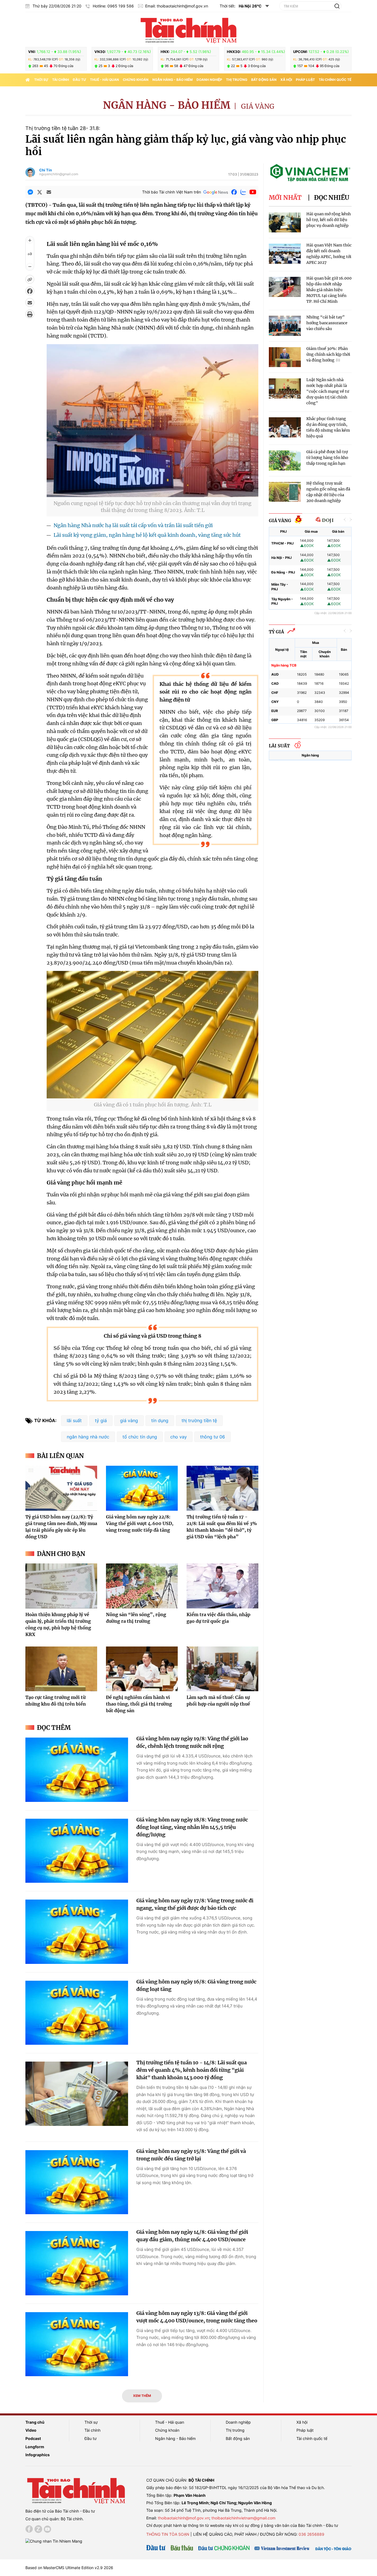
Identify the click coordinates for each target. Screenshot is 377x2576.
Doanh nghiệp (209, 80)
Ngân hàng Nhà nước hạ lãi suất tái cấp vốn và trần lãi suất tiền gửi (133, 525)
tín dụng (160, 1420)
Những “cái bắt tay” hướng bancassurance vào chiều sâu (327, 323)
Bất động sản (264, 80)
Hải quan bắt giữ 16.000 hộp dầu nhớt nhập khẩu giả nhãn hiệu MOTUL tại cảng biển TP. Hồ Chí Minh (329, 290)
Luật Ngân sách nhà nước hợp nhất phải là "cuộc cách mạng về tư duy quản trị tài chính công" (328, 391)
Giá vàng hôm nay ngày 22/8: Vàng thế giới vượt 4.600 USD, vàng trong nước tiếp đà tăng (140, 1523)
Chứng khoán (136, 80)
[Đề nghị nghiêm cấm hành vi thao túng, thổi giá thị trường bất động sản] (142, 1669)
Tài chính (61, 80)
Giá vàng (258, 106)
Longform (35, 2447)
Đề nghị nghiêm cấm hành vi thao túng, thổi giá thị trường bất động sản (139, 1704)
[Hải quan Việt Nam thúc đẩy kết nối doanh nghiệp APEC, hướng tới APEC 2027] (285, 254)
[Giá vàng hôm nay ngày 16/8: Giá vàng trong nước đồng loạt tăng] (77, 2013)
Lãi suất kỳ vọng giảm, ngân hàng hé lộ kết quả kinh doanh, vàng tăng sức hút (147, 535)
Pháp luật (305, 80)
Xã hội (286, 80)
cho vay (179, 1437)
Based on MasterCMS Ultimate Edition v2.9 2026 (69, 2568)
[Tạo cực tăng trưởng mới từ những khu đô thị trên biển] (61, 1669)
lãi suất (74, 1420)
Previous (345, 520)
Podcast (33, 2438)
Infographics (38, 2455)
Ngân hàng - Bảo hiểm (172, 80)
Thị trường (237, 80)
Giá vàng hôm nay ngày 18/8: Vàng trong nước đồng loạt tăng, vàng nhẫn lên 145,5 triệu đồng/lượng (192, 1827)
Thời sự (41, 80)
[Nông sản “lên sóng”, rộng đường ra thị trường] (142, 1586)
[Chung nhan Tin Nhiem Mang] (54, 2541)
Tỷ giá (276, 632)
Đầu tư (79, 80)
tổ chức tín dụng (140, 1437)
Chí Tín (46, 170)
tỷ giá (101, 1420)
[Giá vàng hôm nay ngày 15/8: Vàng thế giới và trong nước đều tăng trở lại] (77, 2182)
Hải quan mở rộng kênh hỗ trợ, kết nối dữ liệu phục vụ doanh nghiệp (329, 220)
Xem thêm (142, 2396)
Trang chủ (35, 2422)
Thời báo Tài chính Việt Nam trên (172, 192)
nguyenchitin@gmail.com (59, 174)
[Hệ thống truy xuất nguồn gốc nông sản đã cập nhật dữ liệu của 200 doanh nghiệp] (285, 492)
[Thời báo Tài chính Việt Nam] (189, 30)
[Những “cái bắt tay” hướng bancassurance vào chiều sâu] (285, 326)
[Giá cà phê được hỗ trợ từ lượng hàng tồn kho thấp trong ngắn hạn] (285, 460)
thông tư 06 (213, 1437)
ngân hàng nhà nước (88, 1437)
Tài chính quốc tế (335, 80)
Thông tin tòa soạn (168, 2534)
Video (31, 2430)
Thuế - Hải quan (104, 80)
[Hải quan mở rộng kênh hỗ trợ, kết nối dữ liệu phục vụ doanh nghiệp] (285, 223)
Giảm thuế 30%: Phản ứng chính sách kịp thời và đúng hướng (328, 354)
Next (351, 520)
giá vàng (129, 1420)
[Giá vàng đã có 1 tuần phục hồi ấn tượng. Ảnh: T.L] (152, 1095)
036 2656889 (311, 2534)
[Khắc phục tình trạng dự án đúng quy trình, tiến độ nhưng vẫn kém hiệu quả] (285, 427)
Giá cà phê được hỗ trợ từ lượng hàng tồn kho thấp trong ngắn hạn (327, 458)
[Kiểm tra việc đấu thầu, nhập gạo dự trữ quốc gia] (222, 1586)
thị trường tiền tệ (199, 1420)
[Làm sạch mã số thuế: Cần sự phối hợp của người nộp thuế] (222, 1669)
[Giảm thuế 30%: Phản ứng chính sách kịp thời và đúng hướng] (285, 357)
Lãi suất (279, 746)
